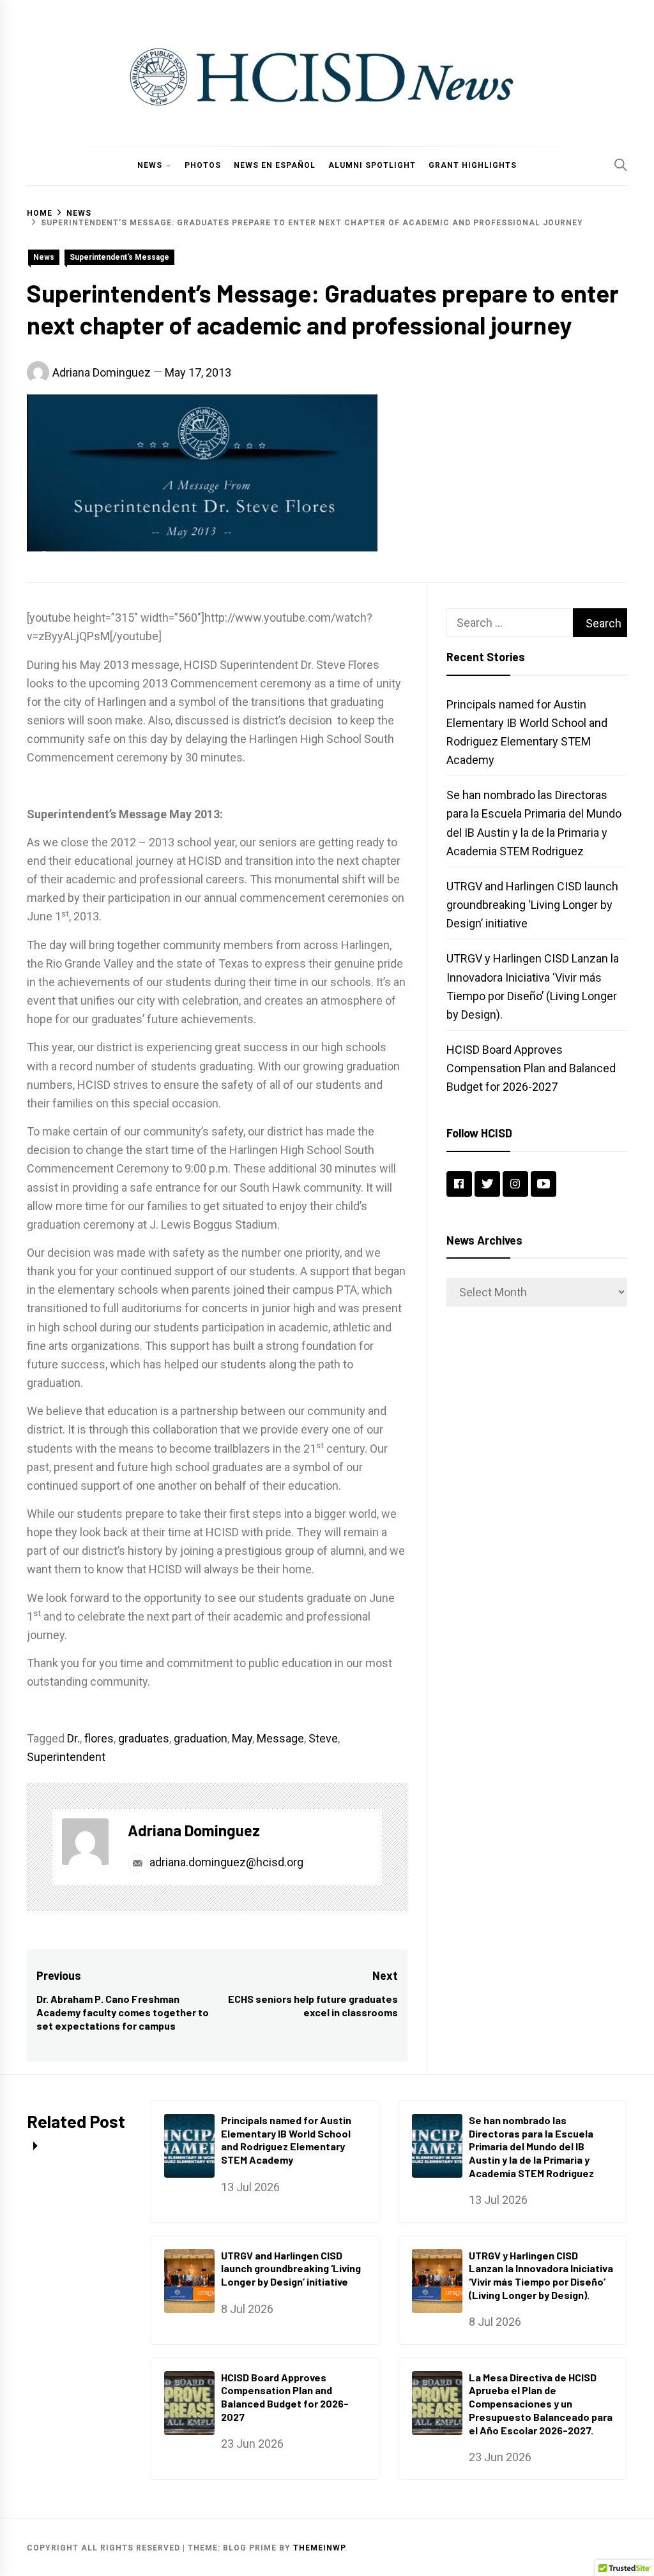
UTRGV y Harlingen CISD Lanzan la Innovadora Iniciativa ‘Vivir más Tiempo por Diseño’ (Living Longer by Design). (541, 2275)
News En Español (275, 165)
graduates (144, 1738)
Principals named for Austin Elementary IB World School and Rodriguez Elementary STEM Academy (286, 2140)
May (242, 1738)
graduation (201, 1738)
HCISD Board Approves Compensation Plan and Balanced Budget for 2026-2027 (531, 1068)
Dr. (73, 1738)
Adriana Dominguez (102, 372)
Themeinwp (319, 2548)
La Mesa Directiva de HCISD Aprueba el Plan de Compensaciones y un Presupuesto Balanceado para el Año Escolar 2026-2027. (541, 2404)
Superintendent (66, 1757)
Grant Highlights (473, 165)
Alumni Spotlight (372, 165)
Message (280, 1738)
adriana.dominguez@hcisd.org (225, 1862)
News (150, 165)
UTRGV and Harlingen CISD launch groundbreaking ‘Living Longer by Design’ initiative (532, 905)
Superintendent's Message (119, 257)
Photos (203, 165)
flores (99, 1738)
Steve (323, 1738)
